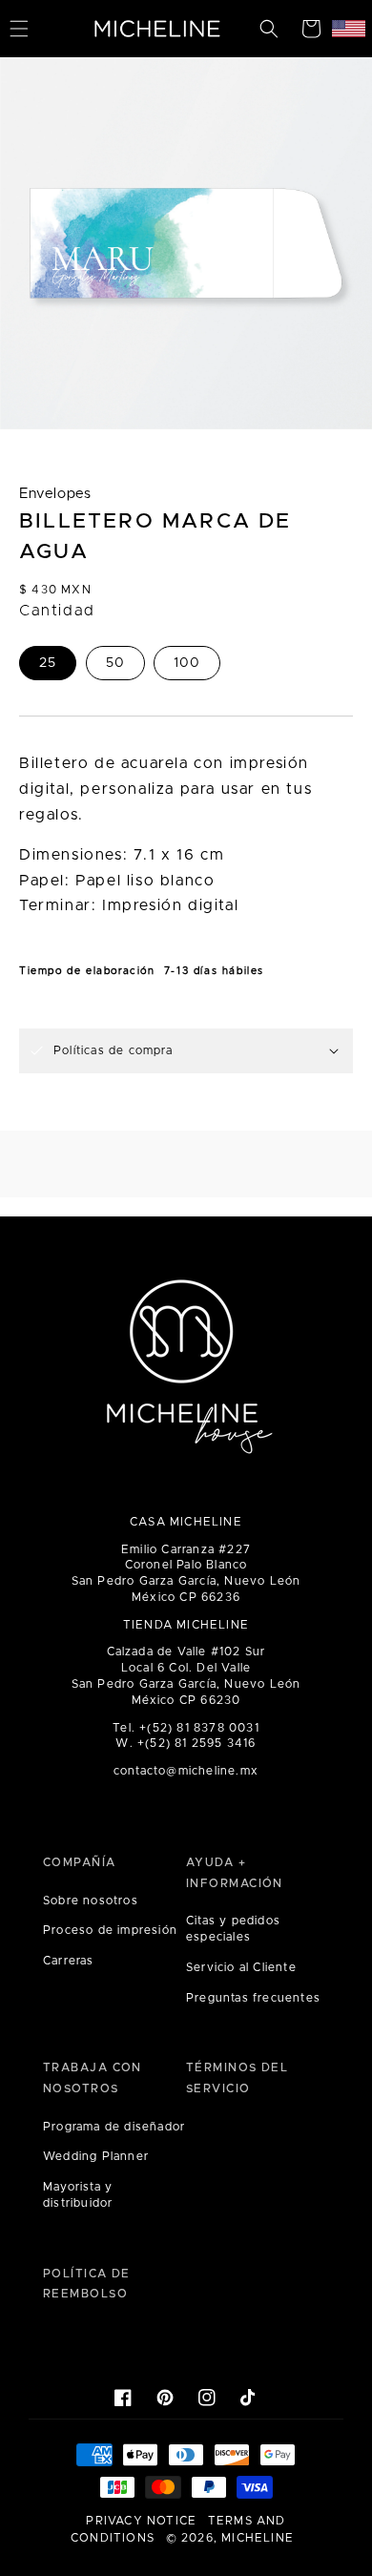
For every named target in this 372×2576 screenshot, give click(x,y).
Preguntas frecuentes (253, 1998)
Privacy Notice (141, 2521)
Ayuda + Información (235, 1873)
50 (115, 663)
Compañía (80, 1862)
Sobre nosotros (91, 1901)
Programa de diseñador (114, 2127)
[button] (269, 29)
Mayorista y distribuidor (78, 2195)
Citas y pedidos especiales (233, 1929)
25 (48, 663)
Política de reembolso (87, 2284)
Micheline (258, 2538)
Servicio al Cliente (241, 1967)
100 (187, 663)
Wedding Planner (96, 2156)
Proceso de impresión (110, 1930)
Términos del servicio (237, 2078)
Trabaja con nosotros (93, 2078)
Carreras (69, 1961)
